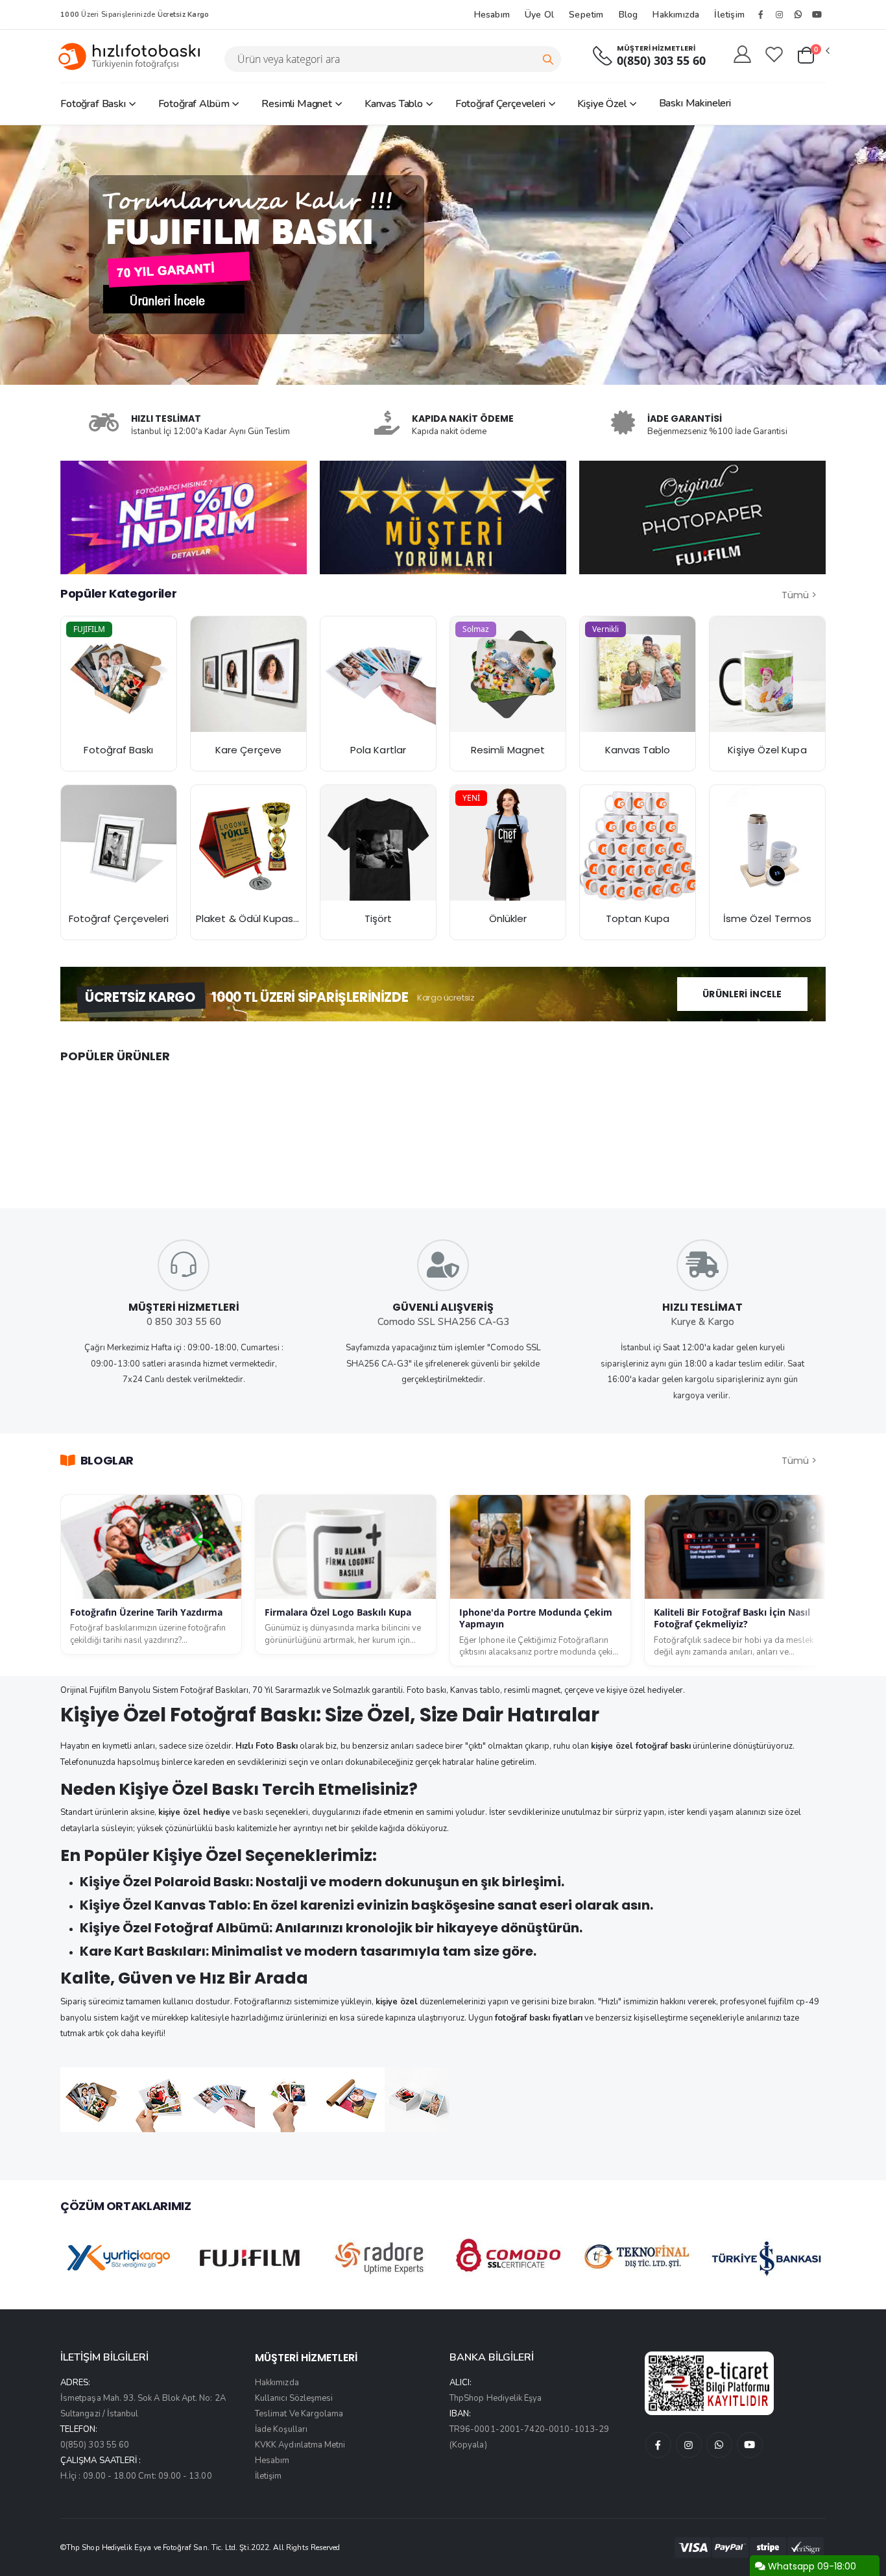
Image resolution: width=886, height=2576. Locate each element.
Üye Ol (539, 15)
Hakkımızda (676, 15)
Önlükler (508, 918)
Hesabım (492, 15)
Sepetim (586, 15)
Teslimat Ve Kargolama (299, 2414)
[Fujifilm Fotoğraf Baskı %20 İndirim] (119, 674)
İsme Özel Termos (767, 918)
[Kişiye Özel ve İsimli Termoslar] (767, 843)
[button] (813, 56)
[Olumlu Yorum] (443, 517)
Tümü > (799, 595)
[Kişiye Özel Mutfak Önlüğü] (508, 843)
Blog (629, 15)
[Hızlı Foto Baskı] (134, 56)
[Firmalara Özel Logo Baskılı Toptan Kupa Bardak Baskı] (638, 843)
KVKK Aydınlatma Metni (300, 2445)
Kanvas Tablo (394, 104)
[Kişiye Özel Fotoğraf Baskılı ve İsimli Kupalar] (767, 674)
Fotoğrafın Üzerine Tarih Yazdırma (146, 1612)
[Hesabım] (742, 55)
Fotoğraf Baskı (93, 104)
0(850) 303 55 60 (661, 61)
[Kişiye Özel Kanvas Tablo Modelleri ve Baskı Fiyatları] (638, 674)
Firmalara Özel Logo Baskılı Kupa (338, 1612)
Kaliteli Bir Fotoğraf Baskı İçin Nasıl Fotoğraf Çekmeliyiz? (732, 1618)
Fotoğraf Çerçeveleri (500, 104)
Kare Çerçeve (248, 750)
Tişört (378, 918)
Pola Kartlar (378, 750)
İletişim (729, 15)
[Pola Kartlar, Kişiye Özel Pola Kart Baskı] (378, 674)
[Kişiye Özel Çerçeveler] (119, 843)
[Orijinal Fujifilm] (702, 517)
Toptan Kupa (638, 918)
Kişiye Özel (602, 104)
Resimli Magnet (297, 104)
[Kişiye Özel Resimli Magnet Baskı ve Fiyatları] (508, 674)
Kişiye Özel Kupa (767, 750)
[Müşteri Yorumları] (184, 517)
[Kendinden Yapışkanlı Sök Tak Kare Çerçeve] (248, 674)
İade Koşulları (281, 2429)
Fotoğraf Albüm (194, 104)
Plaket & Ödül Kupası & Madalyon (275, 918)
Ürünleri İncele (742, 994)
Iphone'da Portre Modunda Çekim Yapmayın (536, 1618)
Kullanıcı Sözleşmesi (294, 2398)
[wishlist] (774, 55)
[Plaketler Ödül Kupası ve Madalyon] (248, 843)
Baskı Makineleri (695, 103)
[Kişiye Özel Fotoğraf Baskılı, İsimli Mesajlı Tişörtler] (378, 843)
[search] (548, 59)
